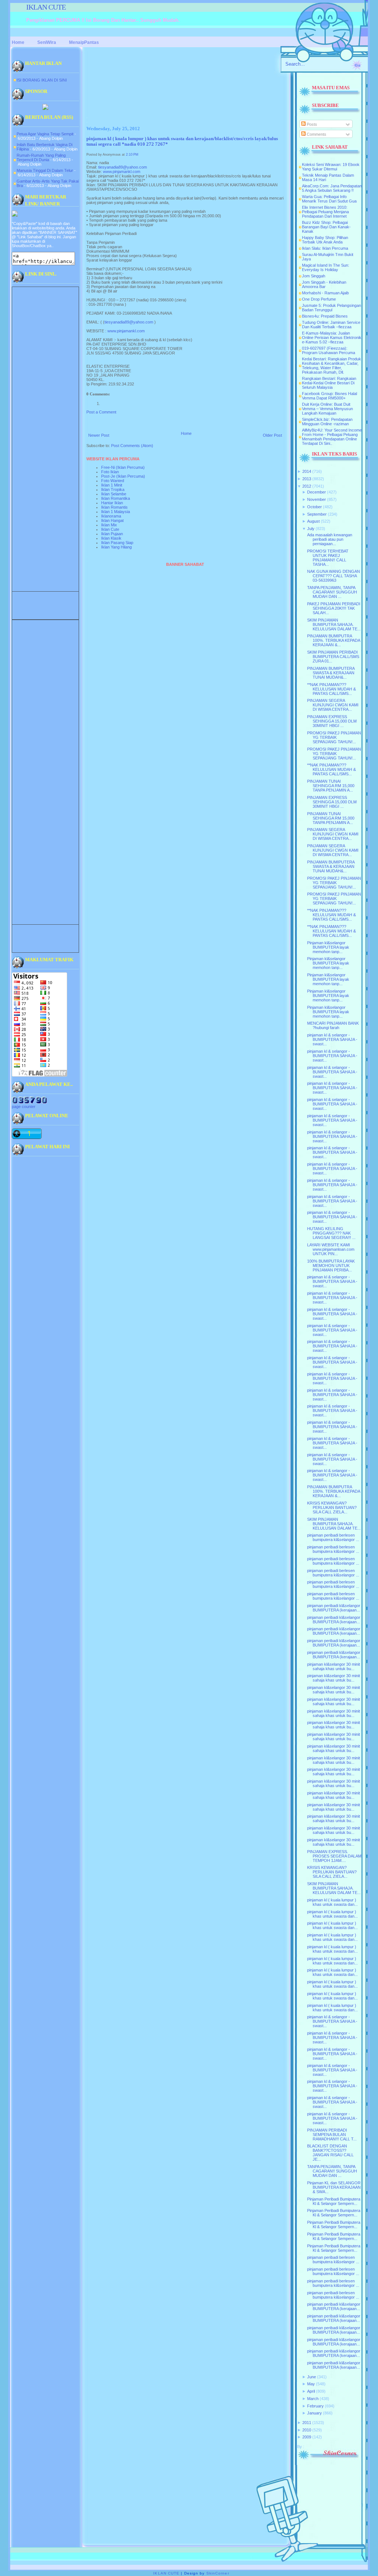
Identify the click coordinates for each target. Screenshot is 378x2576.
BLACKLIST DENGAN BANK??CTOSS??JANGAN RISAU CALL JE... (330, 2153)
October (315, 507)
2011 (307, 2423)
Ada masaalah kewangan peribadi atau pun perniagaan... (330, 539)
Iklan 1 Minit (112, 485)
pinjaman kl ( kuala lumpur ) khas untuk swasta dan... (332, 1902)
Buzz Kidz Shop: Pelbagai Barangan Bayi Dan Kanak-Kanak (326, 227)
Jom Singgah (314, 276)
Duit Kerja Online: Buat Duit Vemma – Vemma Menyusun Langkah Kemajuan (327, 409)
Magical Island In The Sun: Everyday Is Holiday (326, 267)
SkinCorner (218, 2573)
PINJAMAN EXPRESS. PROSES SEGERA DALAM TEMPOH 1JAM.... (334, 1856)
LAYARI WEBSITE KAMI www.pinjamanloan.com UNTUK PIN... (331, 1249)
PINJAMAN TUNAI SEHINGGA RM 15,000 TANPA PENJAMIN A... (331, 786)
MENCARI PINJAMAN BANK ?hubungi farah (333, 1025)
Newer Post (99, 435)
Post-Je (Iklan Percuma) (123, 476)
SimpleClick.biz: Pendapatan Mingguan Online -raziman (327, 422)
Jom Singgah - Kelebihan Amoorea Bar (324, 284)
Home (186, 433)
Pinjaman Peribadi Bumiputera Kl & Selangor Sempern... (334, 2201)
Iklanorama (111, 516)
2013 (307, 479)
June (312, 2377)
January (315, 2413)
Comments (316, 134)
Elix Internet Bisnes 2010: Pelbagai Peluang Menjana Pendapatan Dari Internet (325, 212)
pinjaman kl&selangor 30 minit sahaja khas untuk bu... (334, 1666)
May (311, 2384)
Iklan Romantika (116, 498)
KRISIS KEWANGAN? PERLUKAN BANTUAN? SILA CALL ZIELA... (332, 1507)
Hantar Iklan (112, 503)
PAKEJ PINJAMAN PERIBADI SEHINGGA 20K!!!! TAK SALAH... (334, 608)
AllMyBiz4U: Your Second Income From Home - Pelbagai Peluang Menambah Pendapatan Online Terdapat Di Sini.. (332, 437)
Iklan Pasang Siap (117, 543)
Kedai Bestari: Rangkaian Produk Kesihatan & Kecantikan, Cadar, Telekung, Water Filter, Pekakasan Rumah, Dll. (331, 366)
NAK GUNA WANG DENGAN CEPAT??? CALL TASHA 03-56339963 (334, 576)
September (317, 514)
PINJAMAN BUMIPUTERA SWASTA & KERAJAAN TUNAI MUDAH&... (331, 673)
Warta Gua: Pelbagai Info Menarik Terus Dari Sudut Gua (329, 199)
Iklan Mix (109, 525)
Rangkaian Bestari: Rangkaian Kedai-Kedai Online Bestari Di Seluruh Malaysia (329, 383)
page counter (24, 1107)
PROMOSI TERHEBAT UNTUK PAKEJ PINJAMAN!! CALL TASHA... (328, 558)
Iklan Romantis (114, 507)
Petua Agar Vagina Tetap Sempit (45, 134)
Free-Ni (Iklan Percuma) (123, 467)
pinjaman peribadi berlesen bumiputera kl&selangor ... (333, 1537)
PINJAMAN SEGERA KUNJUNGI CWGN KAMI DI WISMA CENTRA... (333, 705)
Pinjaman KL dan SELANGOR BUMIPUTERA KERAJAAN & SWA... (334, 2187)
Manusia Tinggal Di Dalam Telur (45, 170)
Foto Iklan (110, 472)
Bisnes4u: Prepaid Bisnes (325, 316)
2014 (307, 471)
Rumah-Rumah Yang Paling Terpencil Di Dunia (41, 157)
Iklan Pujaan (112, 534)
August (313, 521)
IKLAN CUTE (46, 7)
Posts (311, 124)
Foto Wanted (113, 481)
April (311, 2391)
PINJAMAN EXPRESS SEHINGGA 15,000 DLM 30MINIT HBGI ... (332, 721)
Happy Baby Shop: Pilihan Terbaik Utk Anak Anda (325, 240)
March (313, 2399)
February (315, 2406)
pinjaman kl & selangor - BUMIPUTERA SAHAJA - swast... (332, 1039)
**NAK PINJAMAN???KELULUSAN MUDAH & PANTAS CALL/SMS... (331, 689)
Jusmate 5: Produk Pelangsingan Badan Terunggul (331, 308)
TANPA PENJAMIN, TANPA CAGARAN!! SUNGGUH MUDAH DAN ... (332, 592)
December (317, 492)
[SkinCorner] (328, 2459)
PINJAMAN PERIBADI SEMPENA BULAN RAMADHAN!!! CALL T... (332, 2134)
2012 (307, 486)
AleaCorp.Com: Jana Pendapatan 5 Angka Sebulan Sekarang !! (332, 188)
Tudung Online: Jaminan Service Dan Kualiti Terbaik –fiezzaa (331, 325)
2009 (307, 2437)
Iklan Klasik (111, 538)
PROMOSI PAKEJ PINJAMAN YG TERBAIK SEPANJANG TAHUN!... (334, 737)
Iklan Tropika (113, 489)
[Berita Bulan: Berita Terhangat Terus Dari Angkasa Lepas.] (45, 108)
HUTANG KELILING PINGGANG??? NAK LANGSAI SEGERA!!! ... (331, 1233)
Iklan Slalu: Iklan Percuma (325, 248)
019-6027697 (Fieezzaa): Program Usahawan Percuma (329, 350)
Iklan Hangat (112, 520)
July (311, 529)
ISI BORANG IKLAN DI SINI (42, 80)
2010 (307, 2430)
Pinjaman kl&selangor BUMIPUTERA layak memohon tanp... (328, 947)
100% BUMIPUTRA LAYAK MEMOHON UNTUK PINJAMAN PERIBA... (331, 1266)
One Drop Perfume (319, 299)
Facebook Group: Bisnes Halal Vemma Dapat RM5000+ (329, 396)
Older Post (272, 435)
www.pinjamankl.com (122, 172)
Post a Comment (101, 412)
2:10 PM (132, 155)
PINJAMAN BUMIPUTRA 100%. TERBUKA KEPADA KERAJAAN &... (334, 640)
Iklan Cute (110, 529)
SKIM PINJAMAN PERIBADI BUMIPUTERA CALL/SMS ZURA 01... (333, 657)
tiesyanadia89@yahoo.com (123, 167)
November (317, 499)
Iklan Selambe (114, 494)
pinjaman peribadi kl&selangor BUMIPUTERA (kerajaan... (334, 1608)
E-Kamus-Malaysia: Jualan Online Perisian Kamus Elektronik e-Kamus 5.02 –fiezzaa (332, 337)
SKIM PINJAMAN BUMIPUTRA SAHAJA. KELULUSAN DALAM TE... (334, 624)
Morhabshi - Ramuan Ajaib (325, 293)
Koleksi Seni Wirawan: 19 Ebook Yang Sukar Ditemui (331, 167)
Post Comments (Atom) (132, 446)
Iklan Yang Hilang (116, 547)
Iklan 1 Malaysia (116, 512)
